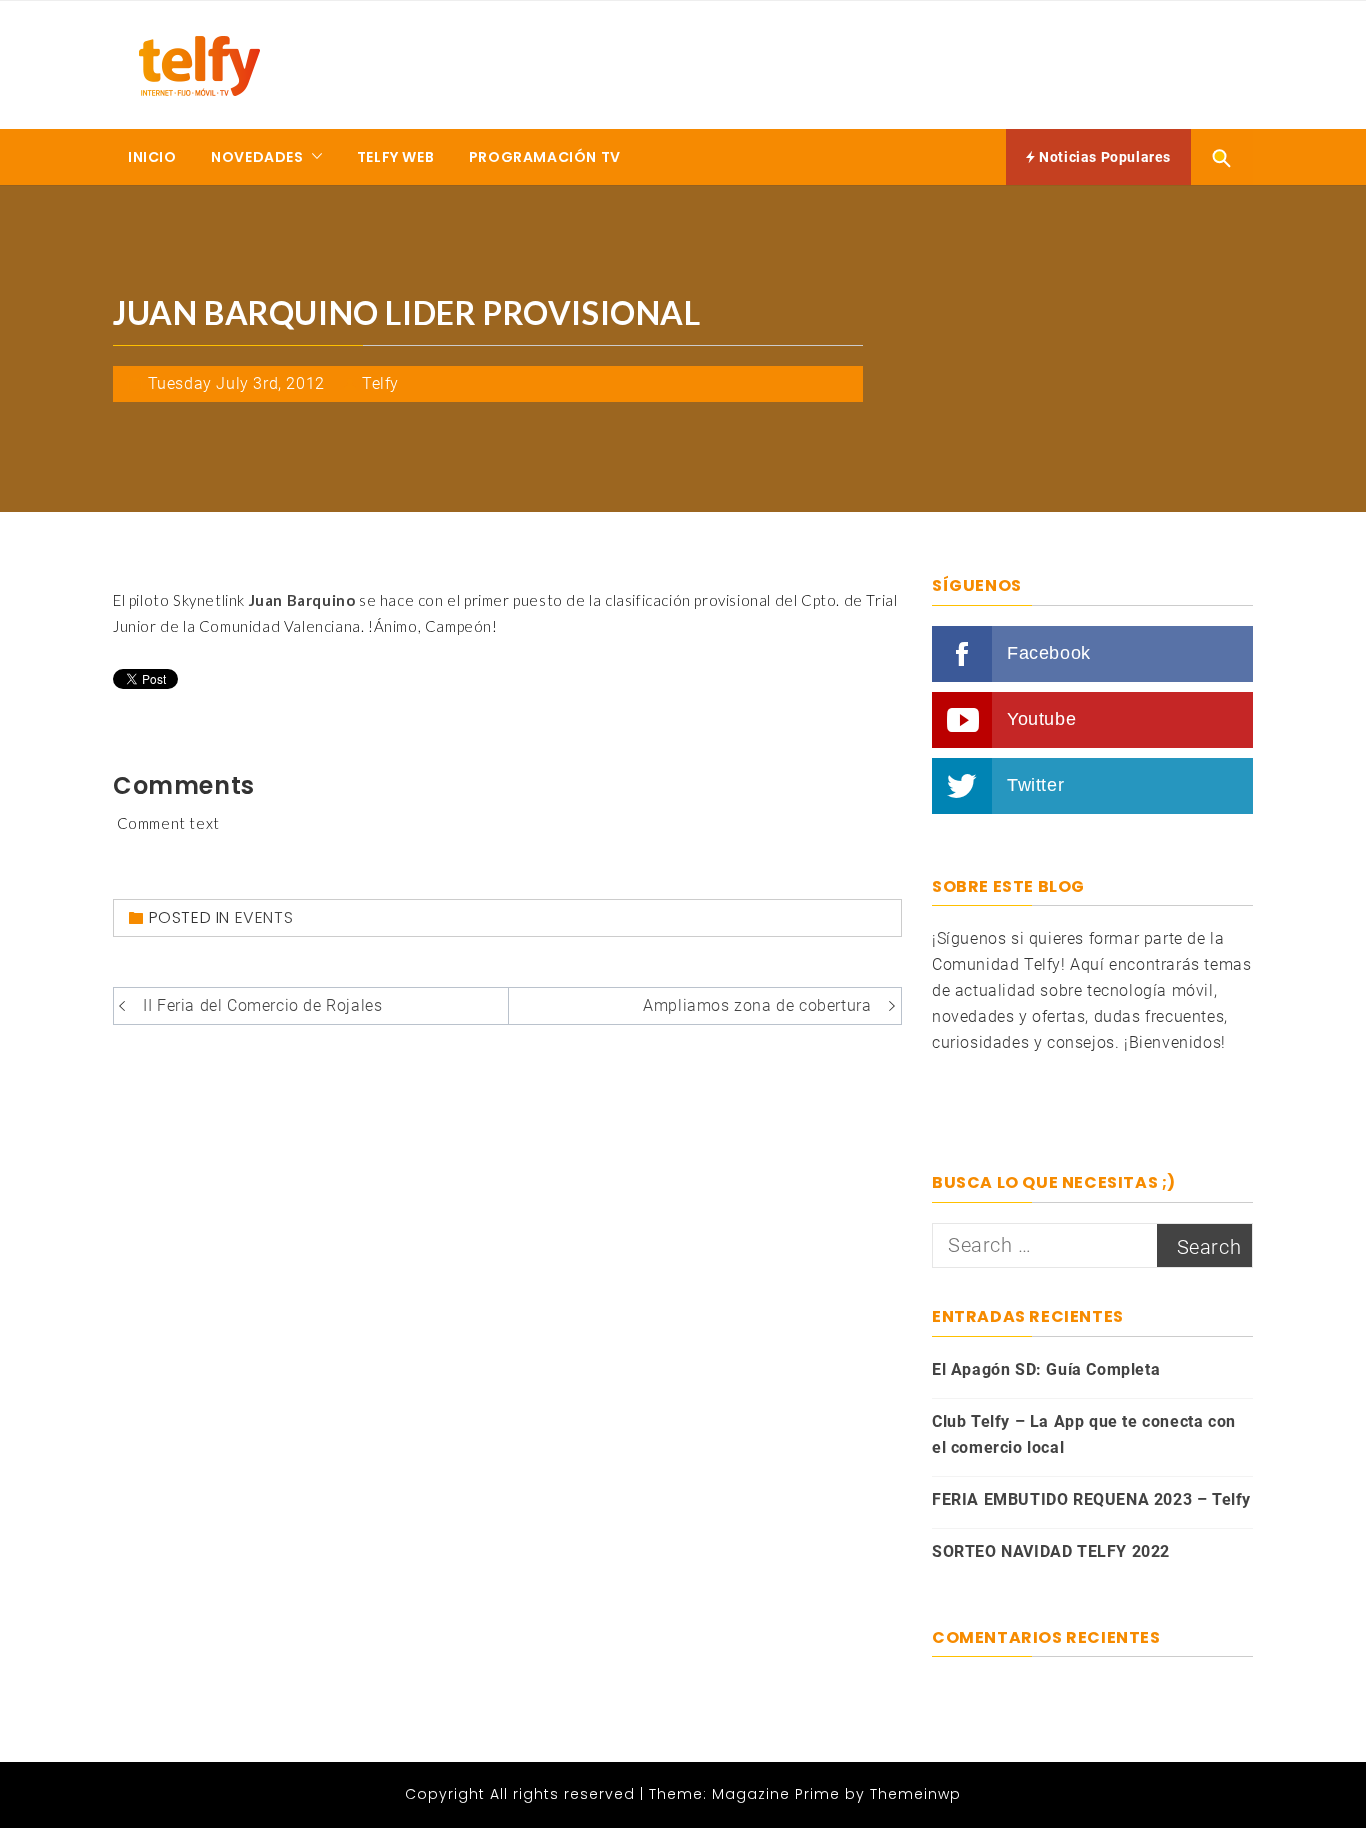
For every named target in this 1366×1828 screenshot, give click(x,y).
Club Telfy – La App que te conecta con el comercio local (1084, 1434)
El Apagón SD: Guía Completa (1046, 1369)
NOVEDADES (257, 157)
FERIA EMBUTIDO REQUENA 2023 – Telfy (1091, 1499)
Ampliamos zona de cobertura (757, 1005)
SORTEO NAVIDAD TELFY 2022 (1051, 1551)
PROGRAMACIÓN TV (545, 157)
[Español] (941, 1082)
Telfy (380, 383)
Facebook (1049, 653)
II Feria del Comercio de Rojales (262, 1005)
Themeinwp (915, 1794)
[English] (941, 1104)
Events (264, 917)
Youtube (1041, 719)
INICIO (152, 157)
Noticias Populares (1103, 157)
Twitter (1035, 785)
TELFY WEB (395, 157)
